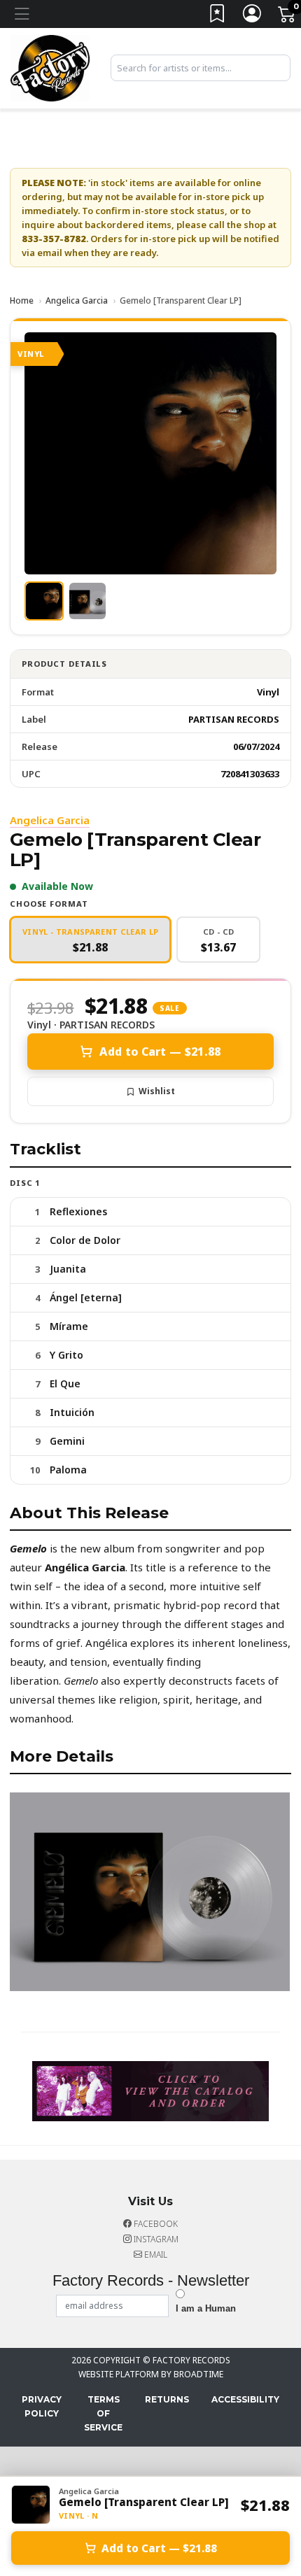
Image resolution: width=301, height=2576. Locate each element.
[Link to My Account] (253, 16)
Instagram (155, 2239)
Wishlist (157, 1091)
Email (155, 2255)
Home (22, 300)
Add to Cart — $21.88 (160, 1052)
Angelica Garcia (77, 300)
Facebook (155, 2224)
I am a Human (206, 2308)
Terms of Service (103, 2413)
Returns (167, 2399)
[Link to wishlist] (218, 16)
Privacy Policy (42, 2406)
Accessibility (245, 2399)
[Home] (50, 67)
